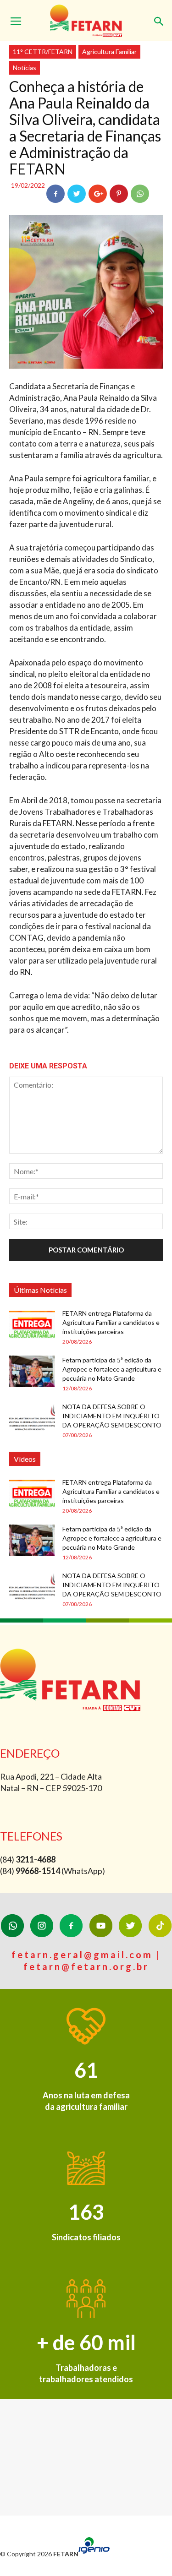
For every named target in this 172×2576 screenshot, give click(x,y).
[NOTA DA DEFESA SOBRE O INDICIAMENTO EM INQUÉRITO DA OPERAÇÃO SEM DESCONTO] (32, 1418)
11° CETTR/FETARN (43, 52)
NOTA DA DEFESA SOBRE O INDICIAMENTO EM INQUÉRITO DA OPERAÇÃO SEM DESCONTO (112, 1416)
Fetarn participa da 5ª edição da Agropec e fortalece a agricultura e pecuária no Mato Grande (112, 1369)
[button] (159, 17)
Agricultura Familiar (109, 52)
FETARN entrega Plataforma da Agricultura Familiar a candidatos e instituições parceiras (111, 1322)
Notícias (25, 68)
